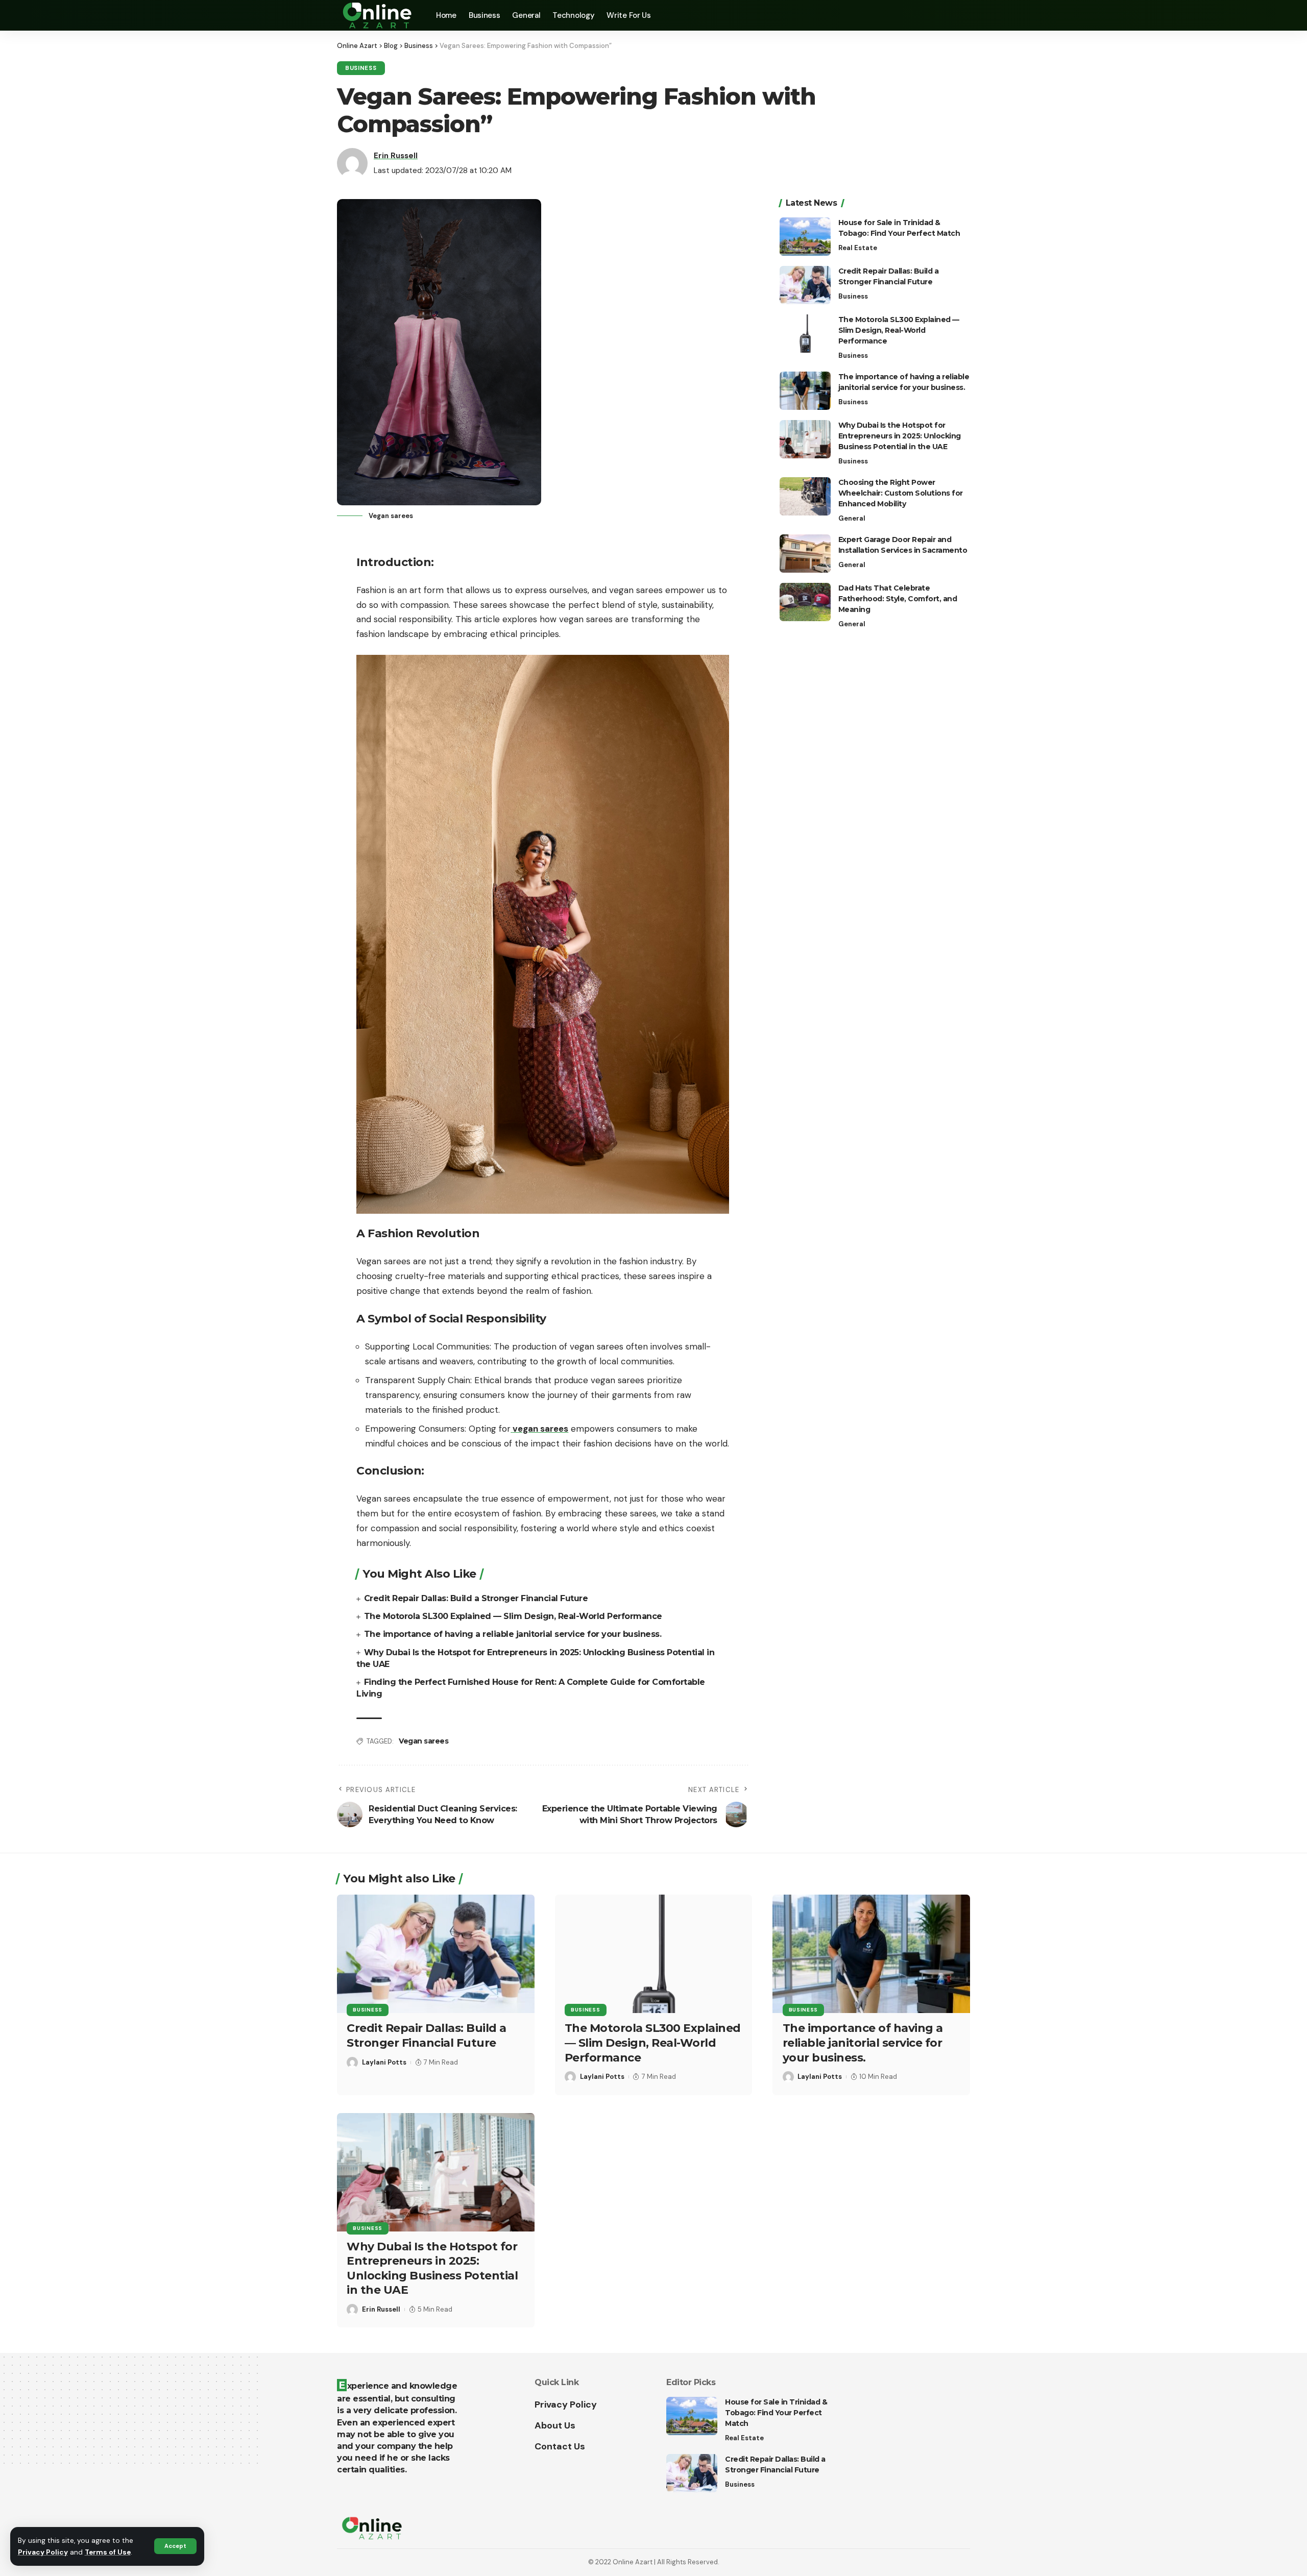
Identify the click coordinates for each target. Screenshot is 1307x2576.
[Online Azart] (378, 15)
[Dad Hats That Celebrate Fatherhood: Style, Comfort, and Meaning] (805, 602)
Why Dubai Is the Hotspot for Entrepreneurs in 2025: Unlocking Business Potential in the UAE (900, 436)
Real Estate (858, 248)
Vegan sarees (423, 1741)
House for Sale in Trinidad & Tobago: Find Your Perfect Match (776, 2413)
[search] (962, 15)
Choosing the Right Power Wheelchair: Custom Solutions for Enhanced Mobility (901, 493)
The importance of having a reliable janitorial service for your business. (513, 1634)
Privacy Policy (43, 2552)
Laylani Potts (384, 2062)
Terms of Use (108, 2552)
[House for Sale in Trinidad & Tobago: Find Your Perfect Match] (805, 237)
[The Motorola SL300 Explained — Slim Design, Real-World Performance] (805, 334)
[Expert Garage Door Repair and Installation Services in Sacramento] (805, 554)
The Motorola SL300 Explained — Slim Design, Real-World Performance (513, 1616)
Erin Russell (396, 156)
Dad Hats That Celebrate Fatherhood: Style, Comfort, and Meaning (898, 599)
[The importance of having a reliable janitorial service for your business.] (805, 391)
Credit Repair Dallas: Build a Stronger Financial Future (476, 1598)
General (852, 518)
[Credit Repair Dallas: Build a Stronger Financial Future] (805, 285)
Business (361, 68)
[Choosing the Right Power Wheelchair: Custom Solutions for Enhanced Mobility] (805, 496)
